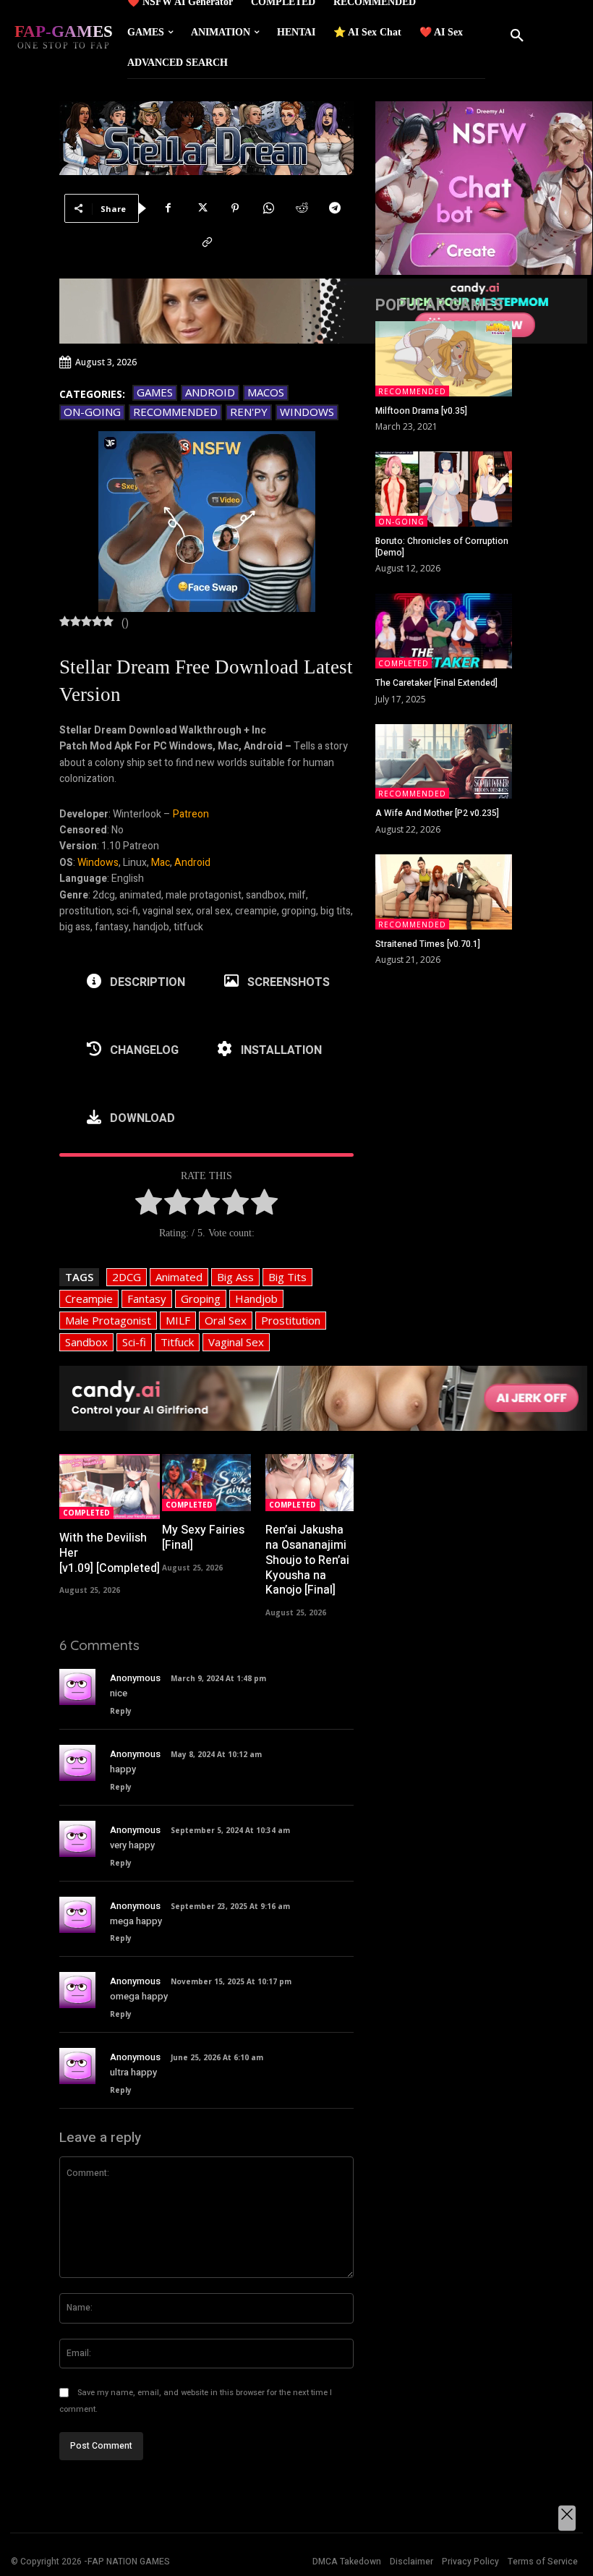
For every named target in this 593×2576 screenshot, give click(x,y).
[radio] (149, 1204)
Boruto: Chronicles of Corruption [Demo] (442, 547)
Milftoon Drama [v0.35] (421, 411)
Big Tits (287, 1277)
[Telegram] (335, 208)
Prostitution (291, 1320)
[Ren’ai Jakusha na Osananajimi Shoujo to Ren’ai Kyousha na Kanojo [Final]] (310, 1483)
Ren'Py (249, 412)
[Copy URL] (207, 242)
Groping (201, 1298)
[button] (517, 36)
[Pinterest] (235, 208)
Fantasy (147, 1298)
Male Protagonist (108, 1320)
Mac (161, 863)
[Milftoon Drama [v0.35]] (444, 359)
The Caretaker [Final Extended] (436, 683)
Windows (307, 412)
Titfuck (177, 1342)
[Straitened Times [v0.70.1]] (444, 892)
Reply (121, 1711)
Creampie (89, 1298)
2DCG (127, 1277)
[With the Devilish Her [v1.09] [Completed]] (110, 1487)
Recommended (175, 412)
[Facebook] (168, 208)
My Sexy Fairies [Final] (203, 1538)
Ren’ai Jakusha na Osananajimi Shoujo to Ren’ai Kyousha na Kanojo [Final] (307, 1560)
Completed (86, 1513)
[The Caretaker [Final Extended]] (444, 631)
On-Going (92, 412)
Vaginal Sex (236, 1342)
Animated (179, 1277)
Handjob (256, 1298)
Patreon (191, 814)
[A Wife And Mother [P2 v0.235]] (444, 762)
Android (210, 392)
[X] (202, 208)
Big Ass (235, 1277)
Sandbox (86, 1342)
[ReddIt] (302, 208)
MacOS (266, 392)
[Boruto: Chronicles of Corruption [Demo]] (444, 489)
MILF (178, 1320)
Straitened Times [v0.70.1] (428, 944)
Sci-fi (134, 1342)
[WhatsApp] (268, 208)
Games (155, 392)
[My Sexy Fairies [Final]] (206, 1483)
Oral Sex (226, 1320)
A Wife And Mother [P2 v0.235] (437, 813)
